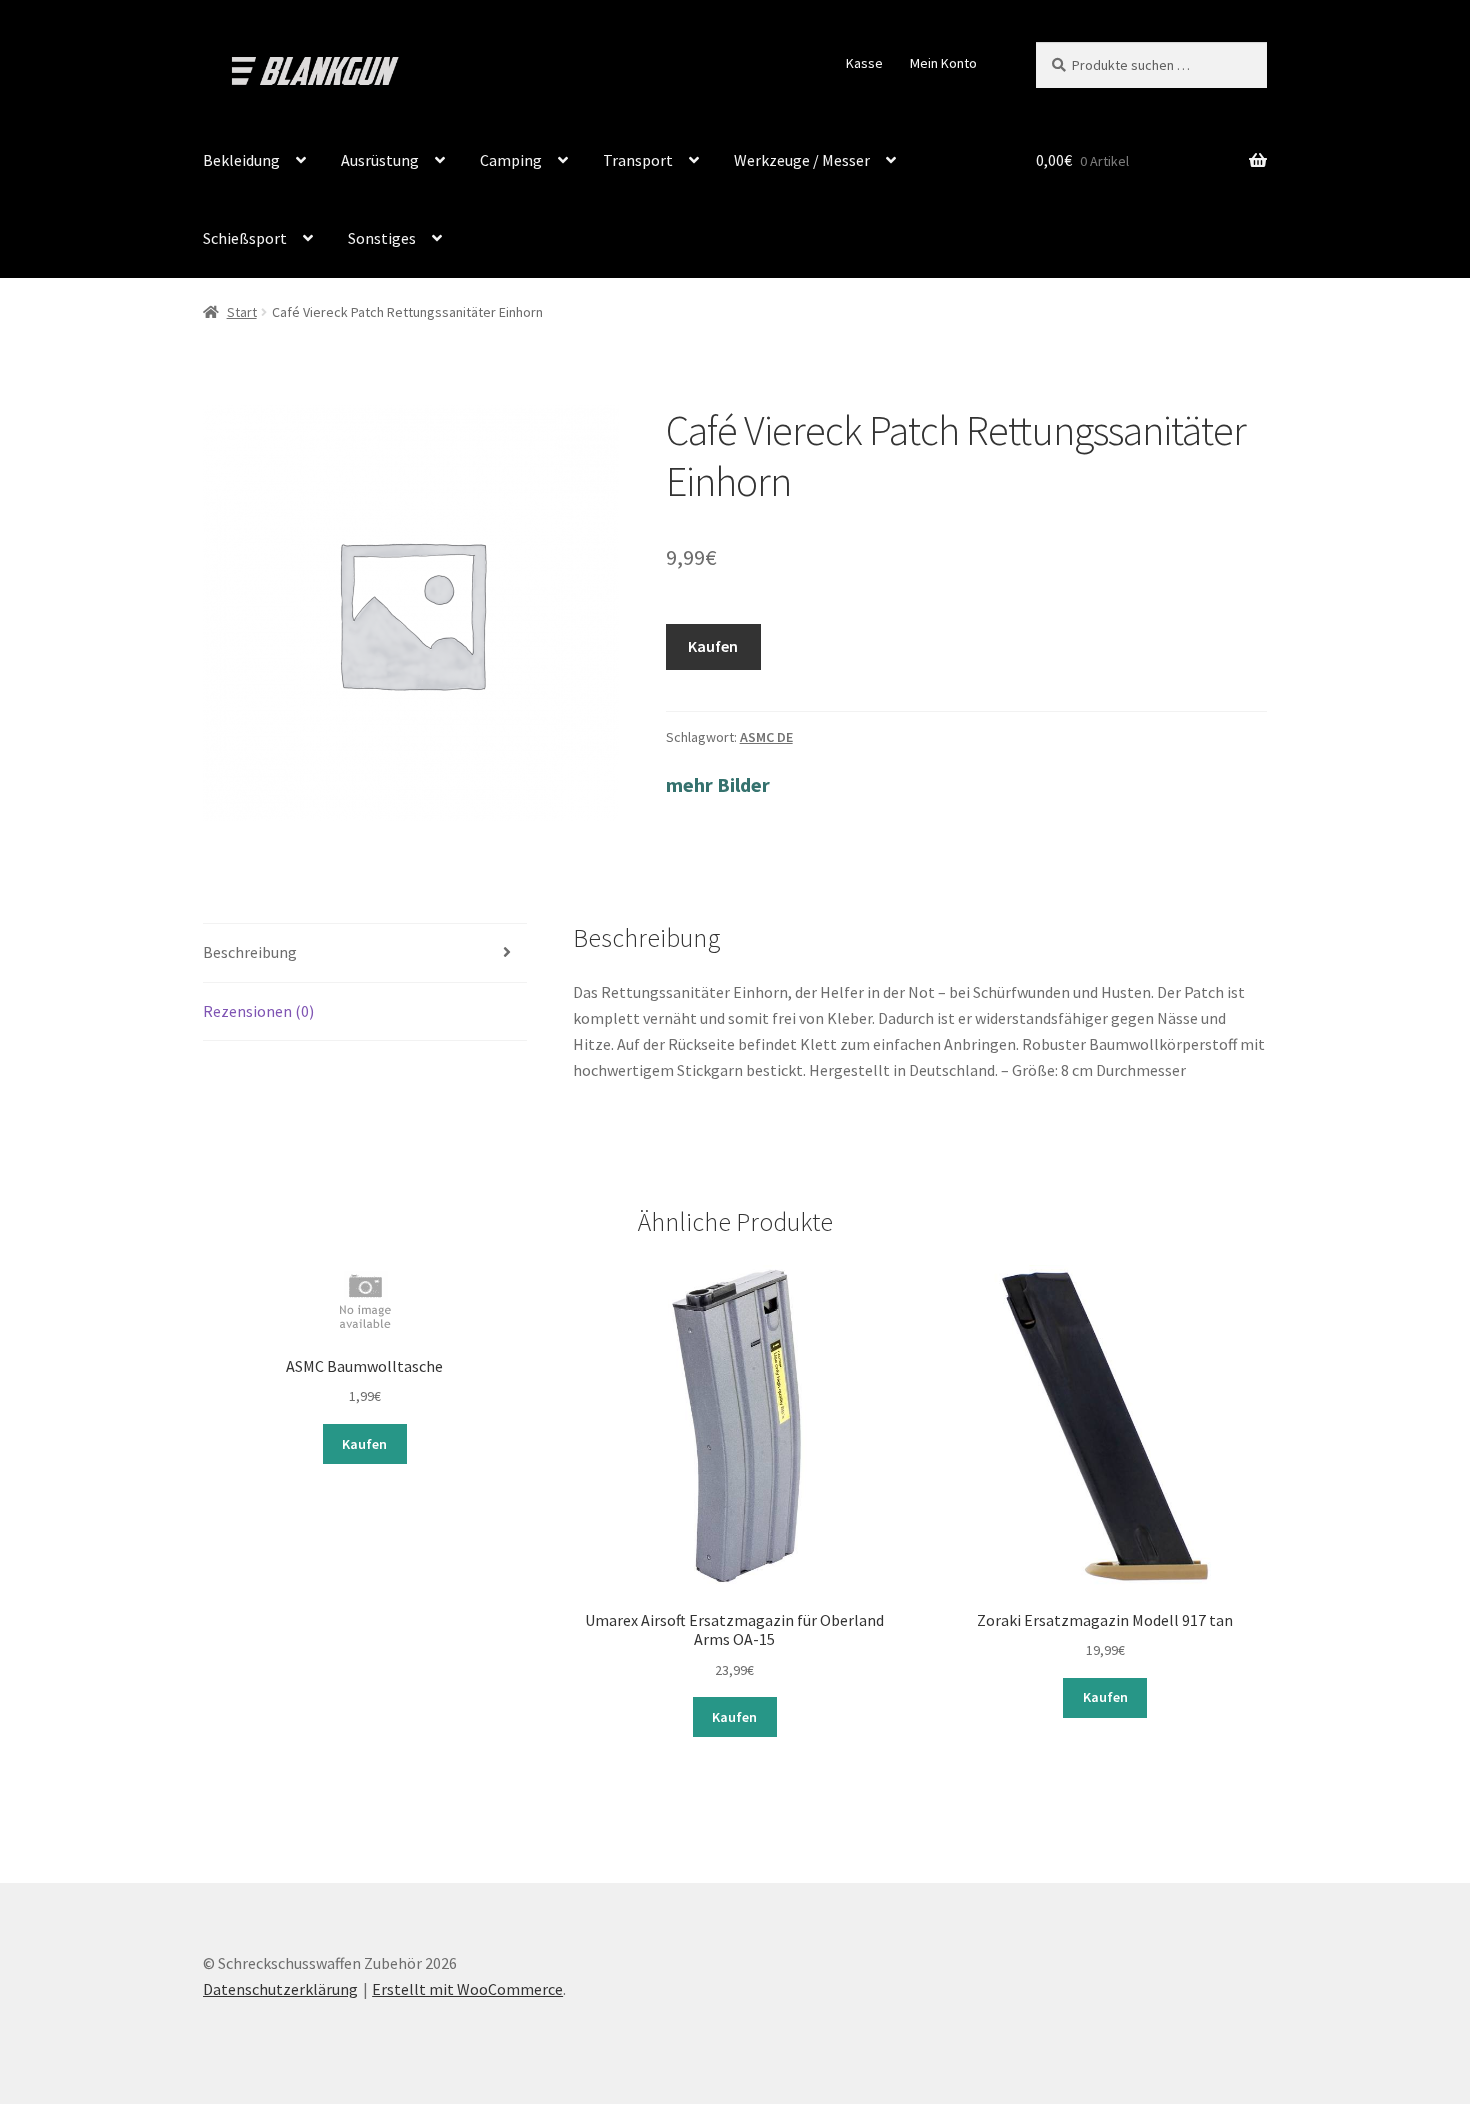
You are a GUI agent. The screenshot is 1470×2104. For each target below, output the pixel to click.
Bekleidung (241, 160)
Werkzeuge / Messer (802, 160)
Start (242, 312)
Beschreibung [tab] (250, 952)
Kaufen (713, 646)
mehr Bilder (718, 784)
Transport (638, 160)
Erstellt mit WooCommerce (467, 1989)
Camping (511, 160)
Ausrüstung (380, 160)
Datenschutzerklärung (280, 1989)
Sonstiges (382, 238)
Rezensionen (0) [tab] (258, 1011)
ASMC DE (766, 737)
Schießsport (245, 238)
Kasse (864, 63)
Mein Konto (943, 63)
